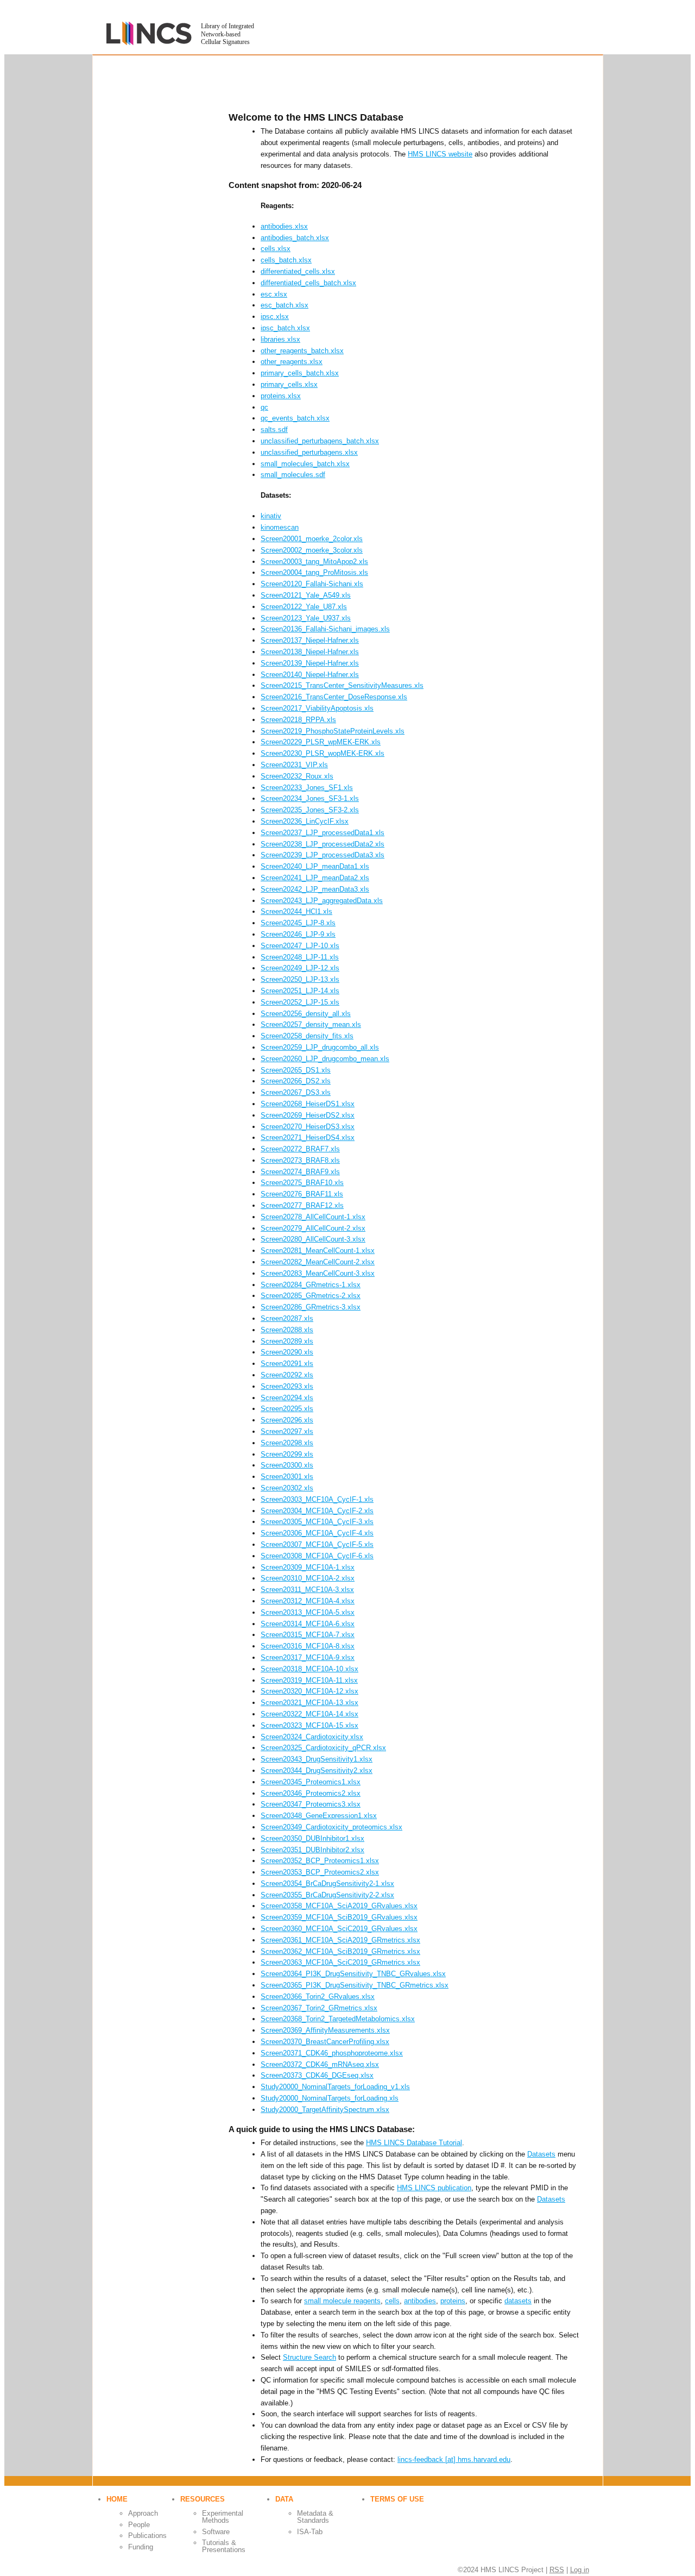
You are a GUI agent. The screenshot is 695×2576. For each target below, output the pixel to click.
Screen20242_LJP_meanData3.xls (315, 889)
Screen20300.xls (287, 1465)
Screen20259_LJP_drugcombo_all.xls (320, 1047)
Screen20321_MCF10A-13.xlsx (309, 1703)
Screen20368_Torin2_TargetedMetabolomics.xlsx (338, 2019)
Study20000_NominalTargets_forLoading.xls (330, 2098)
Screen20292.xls (287, 1375)
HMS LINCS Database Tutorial (414, 2143)
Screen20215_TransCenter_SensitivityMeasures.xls (342, 685)
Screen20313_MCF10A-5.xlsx (308, 1612)
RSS (557, 2570)
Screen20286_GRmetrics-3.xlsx (311, 1307)
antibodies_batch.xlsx (295, 238)
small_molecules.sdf (293, 475)
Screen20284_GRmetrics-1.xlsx (311, 1285)
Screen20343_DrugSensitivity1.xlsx (317, 1759)
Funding (141, 2547)
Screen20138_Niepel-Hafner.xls (310, 652)
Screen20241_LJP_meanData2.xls (315, 878)
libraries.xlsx (280, 339)
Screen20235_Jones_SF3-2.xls (310, 810)
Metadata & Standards (315, 2517)
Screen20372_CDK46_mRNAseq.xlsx (320, 2064)
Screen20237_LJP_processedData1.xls (323, 833)
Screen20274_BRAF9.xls (300, 1172)
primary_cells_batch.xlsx (300, 373)
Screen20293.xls (287, 1386)
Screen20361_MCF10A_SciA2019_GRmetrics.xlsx (340, 1940)
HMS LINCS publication (434, 2188)
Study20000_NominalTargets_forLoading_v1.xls (335, 2087)
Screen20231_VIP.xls (294, 765)
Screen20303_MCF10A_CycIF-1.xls (317, 1499)
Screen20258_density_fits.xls (307, 1036)
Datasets (541, 2154)
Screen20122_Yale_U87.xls (304, 607)
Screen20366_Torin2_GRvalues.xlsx (318, 1997)
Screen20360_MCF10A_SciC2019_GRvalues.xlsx (339, 1929)
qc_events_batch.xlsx (295, 418)
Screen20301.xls (287, 1477)
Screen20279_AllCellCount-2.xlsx (313, 1228)
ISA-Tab (310, 2532)
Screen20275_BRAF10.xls (302, 1183)
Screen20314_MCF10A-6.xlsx (308, 1624)
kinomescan (280, 527)
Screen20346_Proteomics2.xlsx (311, 1793)
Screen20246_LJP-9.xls (298, 934)
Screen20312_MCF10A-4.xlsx (308, 1601)
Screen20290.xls (287, 1352)
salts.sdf (274, 430)
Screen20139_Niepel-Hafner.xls (310, 663)
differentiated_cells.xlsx (298, 271)
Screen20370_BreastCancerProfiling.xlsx (325, 2042)
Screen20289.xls (287, 1341)
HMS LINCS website (440, 154)
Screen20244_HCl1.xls (296, 911)
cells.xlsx (276, 249)
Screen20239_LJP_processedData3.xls (323, 855)
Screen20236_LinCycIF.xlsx (305, 821)
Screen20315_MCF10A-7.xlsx (308, 1635)
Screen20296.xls (287, 1420)
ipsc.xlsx (275, 316)
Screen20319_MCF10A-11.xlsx (309, 1680)
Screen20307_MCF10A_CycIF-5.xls (317, 1544)
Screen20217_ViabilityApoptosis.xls (317, 708)
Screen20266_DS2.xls (296, 1081)
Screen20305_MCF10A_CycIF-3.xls (317, 1522)
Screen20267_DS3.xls (296, 1092)
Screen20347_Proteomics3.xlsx (311, 1804)
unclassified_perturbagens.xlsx (309, 452)
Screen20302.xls (287, 1488)
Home (117, 2499)
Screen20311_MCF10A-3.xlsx (307, 1590)
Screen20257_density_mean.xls (311, 1024)
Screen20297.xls (287, 1431)
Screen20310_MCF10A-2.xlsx (308, 1578)
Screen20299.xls (287, 1454)
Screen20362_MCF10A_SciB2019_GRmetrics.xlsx (340, 1951)
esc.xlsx (274, 294)
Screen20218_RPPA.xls (298, 720)
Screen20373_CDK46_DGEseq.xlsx (317, 2075)
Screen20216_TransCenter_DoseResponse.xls (334, 697)
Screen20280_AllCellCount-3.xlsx (313, 1239)
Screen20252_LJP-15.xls (300, 1002)
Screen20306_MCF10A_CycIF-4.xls (317, 1533)
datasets (518, 2301)
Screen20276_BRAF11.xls (302, 1194)
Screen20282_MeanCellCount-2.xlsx (318, 1262)
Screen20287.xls (287, 1318)
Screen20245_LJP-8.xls (298, 923)
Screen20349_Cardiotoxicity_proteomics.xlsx (331, 1827)
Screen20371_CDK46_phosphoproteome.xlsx (332, 2053)
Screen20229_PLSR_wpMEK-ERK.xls (321, 742)
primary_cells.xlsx (289, 384)
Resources (203, 2499)
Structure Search (309, 2357)
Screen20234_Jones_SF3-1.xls (310, 798)
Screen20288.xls (287, 1330)
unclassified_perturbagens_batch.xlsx (320, 441)
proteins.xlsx (281, 396)
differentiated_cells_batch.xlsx (308, 283)
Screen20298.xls (287, 1443)
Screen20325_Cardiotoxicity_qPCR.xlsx (323, 1748)
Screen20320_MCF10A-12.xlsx (309, 1691)
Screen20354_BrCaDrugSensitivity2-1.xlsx (327, 1884)
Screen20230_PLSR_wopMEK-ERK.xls (323, 753)
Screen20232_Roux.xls (297, 776)
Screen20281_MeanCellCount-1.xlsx (318, 1251)
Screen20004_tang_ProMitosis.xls (314, 572)
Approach (143, 2513)
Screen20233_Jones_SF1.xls (307, 788)
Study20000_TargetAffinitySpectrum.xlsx (325, 2110)
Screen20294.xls (287, 1398)
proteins (453, 2301)
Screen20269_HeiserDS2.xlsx (308, 1115)
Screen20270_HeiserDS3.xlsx (308, 1127)
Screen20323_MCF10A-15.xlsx (309, 1725)
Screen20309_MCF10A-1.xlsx (308, 1567)
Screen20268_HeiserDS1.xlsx (308, 1104)
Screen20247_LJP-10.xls (300, 946)
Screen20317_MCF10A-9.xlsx (308, 1657)
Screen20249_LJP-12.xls (300, 968)
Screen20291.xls (287, 1364)
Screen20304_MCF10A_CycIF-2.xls (317, 1511)
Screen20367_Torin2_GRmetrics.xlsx (319, 2008)
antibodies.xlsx (284, 226)
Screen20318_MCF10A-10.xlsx (309, 1669)
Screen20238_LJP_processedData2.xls (323, 844)
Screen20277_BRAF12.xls (302, 1205)
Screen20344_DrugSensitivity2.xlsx (317, 1770)
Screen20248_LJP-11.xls (300, 957)
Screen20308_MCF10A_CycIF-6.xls (317, 1556)
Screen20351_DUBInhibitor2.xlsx (312, 1850)
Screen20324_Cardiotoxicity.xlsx (312, 1737)
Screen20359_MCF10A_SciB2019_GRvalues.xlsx (339, 1917)
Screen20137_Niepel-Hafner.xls (310, 640)
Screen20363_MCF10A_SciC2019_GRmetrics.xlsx (340, 1962)
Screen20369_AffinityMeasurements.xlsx (325, 2030)
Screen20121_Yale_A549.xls (306, 595)
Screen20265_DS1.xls (296, 1070)
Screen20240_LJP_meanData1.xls (315, 866)
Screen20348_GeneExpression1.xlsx (319, 1816)
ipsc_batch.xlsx (285, 328)
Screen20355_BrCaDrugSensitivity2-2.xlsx (327, 1895)
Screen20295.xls (287, 1409)
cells (392, 2301)
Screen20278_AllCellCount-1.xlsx (313, 1217)
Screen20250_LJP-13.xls (300, 979)
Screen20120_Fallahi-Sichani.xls (312, 584)
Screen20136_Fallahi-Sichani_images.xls (325, 629)
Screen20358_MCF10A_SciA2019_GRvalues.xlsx (339, 1906)
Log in (580, 2570)
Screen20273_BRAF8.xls (300, 1160)
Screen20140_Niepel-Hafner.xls (310, 675)
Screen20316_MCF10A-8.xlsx (308, 1646)
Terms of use (397, 2499)
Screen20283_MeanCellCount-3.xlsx (318, 1273)
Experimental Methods (223, 2517)
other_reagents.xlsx (292, 362)
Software (216, 2532)
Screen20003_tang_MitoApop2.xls (314, 562)
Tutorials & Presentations (224, 2546)
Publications (147, 2536)
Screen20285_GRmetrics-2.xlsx (311, 1296)
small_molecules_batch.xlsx (305, 464)
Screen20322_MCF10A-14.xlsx (309, 1714)
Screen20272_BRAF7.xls (300, 1149)
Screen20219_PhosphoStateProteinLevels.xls (333, 731)
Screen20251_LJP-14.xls (300, 991)
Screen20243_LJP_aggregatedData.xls (322, 901)
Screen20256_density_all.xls (306, 1014)
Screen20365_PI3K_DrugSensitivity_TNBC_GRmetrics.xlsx (355, 1985)
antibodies (420, 2301)
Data (284, 2499)
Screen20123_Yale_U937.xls (306, 618)
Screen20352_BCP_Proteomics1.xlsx (320, 1861)
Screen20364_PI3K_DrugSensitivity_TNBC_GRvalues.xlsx (353, 1974)
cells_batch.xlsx (286, 260)
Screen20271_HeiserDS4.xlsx (308, 1137)
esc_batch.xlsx (285, 305)
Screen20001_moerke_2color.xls (312, 539)
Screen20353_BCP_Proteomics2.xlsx (320, 1872)
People (139, 2525)
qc (264, 407)
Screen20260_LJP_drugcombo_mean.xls (325, 1059)
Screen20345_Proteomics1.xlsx (311, 1782)
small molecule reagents (342, 2301)
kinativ (271, 516)
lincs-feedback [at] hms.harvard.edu (454, 2459)
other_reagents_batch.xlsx (302, 351)
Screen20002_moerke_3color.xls (312, 550)
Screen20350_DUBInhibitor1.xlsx (312, 1838)
